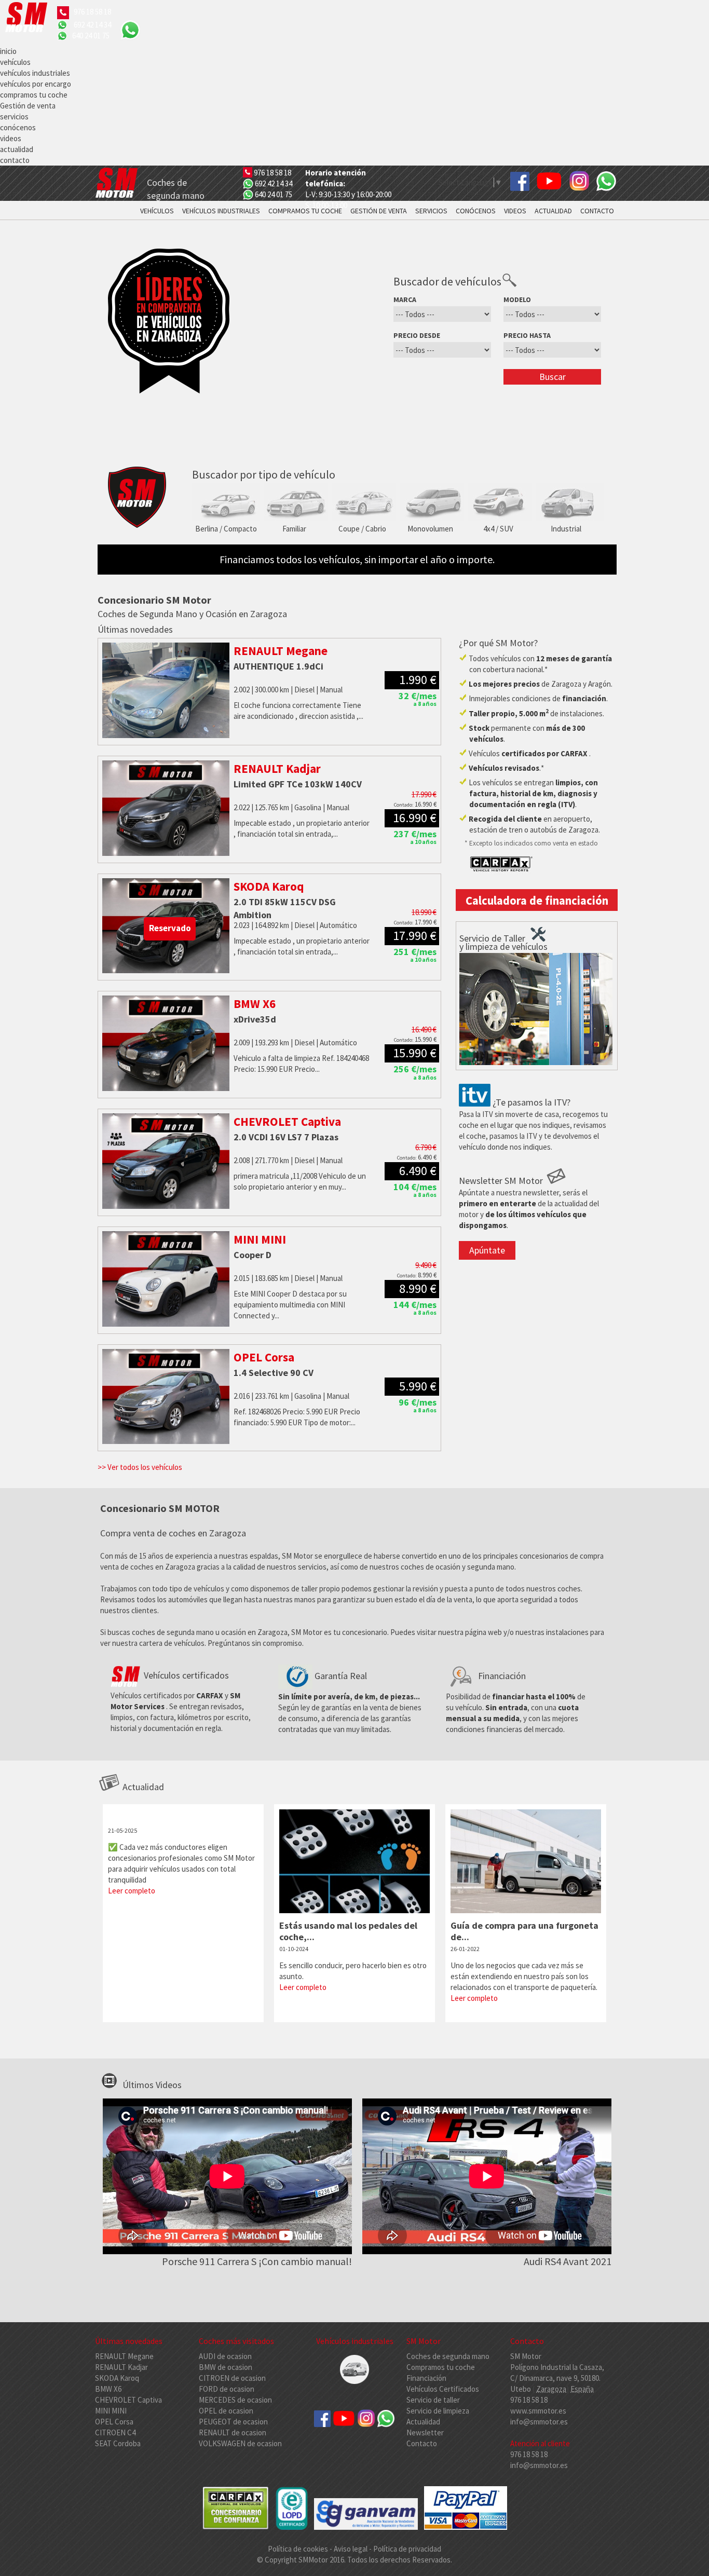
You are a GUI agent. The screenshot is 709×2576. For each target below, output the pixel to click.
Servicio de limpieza (438, 2411)
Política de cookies (299, 2549)
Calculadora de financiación (537, 901)
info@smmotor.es (539, 2422)
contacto (15, 160)
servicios (14, 117)
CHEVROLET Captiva (128, 2400)
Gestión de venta (28, 106)
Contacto (422, 2443)
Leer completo (132, 1891)
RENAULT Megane (124, 2356)
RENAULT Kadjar (121, 2367)
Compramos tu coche (441, 2367)
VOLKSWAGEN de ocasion (240, 2443)
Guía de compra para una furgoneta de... (524, 1931)
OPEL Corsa (114, 2422)
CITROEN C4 (115, 2432)
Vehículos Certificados (443, 2389)
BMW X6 (108, 2389)
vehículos (15, 62)
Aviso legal (351, 2549)
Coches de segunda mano (448, 2356)
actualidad (17, 149)
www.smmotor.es (538, 2411)
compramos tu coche (34, 95)
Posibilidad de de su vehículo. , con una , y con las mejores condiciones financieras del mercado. (516, 1702)
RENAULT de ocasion (233, 2432)
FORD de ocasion (227, 2389)
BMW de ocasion (226, 2367)
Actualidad (423, 2422)
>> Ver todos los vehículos (140, 1467)
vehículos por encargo (36, 84)
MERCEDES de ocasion (235, 2400)
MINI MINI (111, 2411)
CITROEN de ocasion (232, 2378)
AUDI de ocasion (225, 2356)
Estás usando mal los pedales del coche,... (348, 1931)
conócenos (18, 127)
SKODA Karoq (117, 2378)
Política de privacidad (407, 2549)
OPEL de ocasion (226, 2411)
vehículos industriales (35, 73)
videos (11, 138)
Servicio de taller (433, 2400)
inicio (8, 51)
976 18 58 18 (92, 12)
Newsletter (425, 2432)
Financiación (426, 2378)
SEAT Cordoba (118, 2443)
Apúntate (487, 1250)
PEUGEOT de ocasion (233, 2422)
